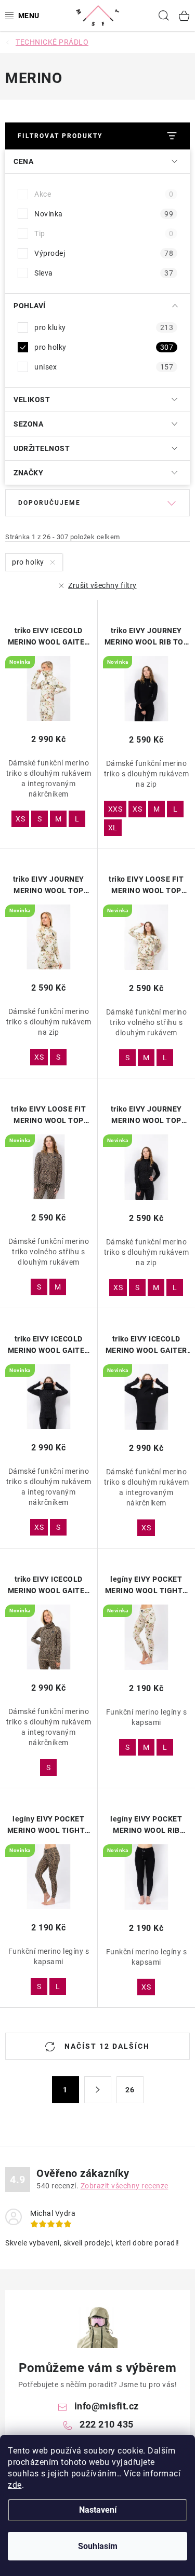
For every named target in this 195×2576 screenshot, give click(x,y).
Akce (104, 194)
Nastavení (98, 2510)
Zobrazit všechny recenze (125, 2186)
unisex (104, 367)
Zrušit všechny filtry (102, 585)
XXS (115, 809)
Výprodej (104, 253)
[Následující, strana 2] (98, 2090)
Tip (104, 234)
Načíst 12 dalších (106, 2046)
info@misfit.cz (107, 2406)
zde (15, 2485)
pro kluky (104, 327)
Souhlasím (98, 2546)
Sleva (104, 273)
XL (113, 828)
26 (130, 2090)
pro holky (104, 347)
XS (20, 819)
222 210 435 (107, 2424)
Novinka (104, 214)
